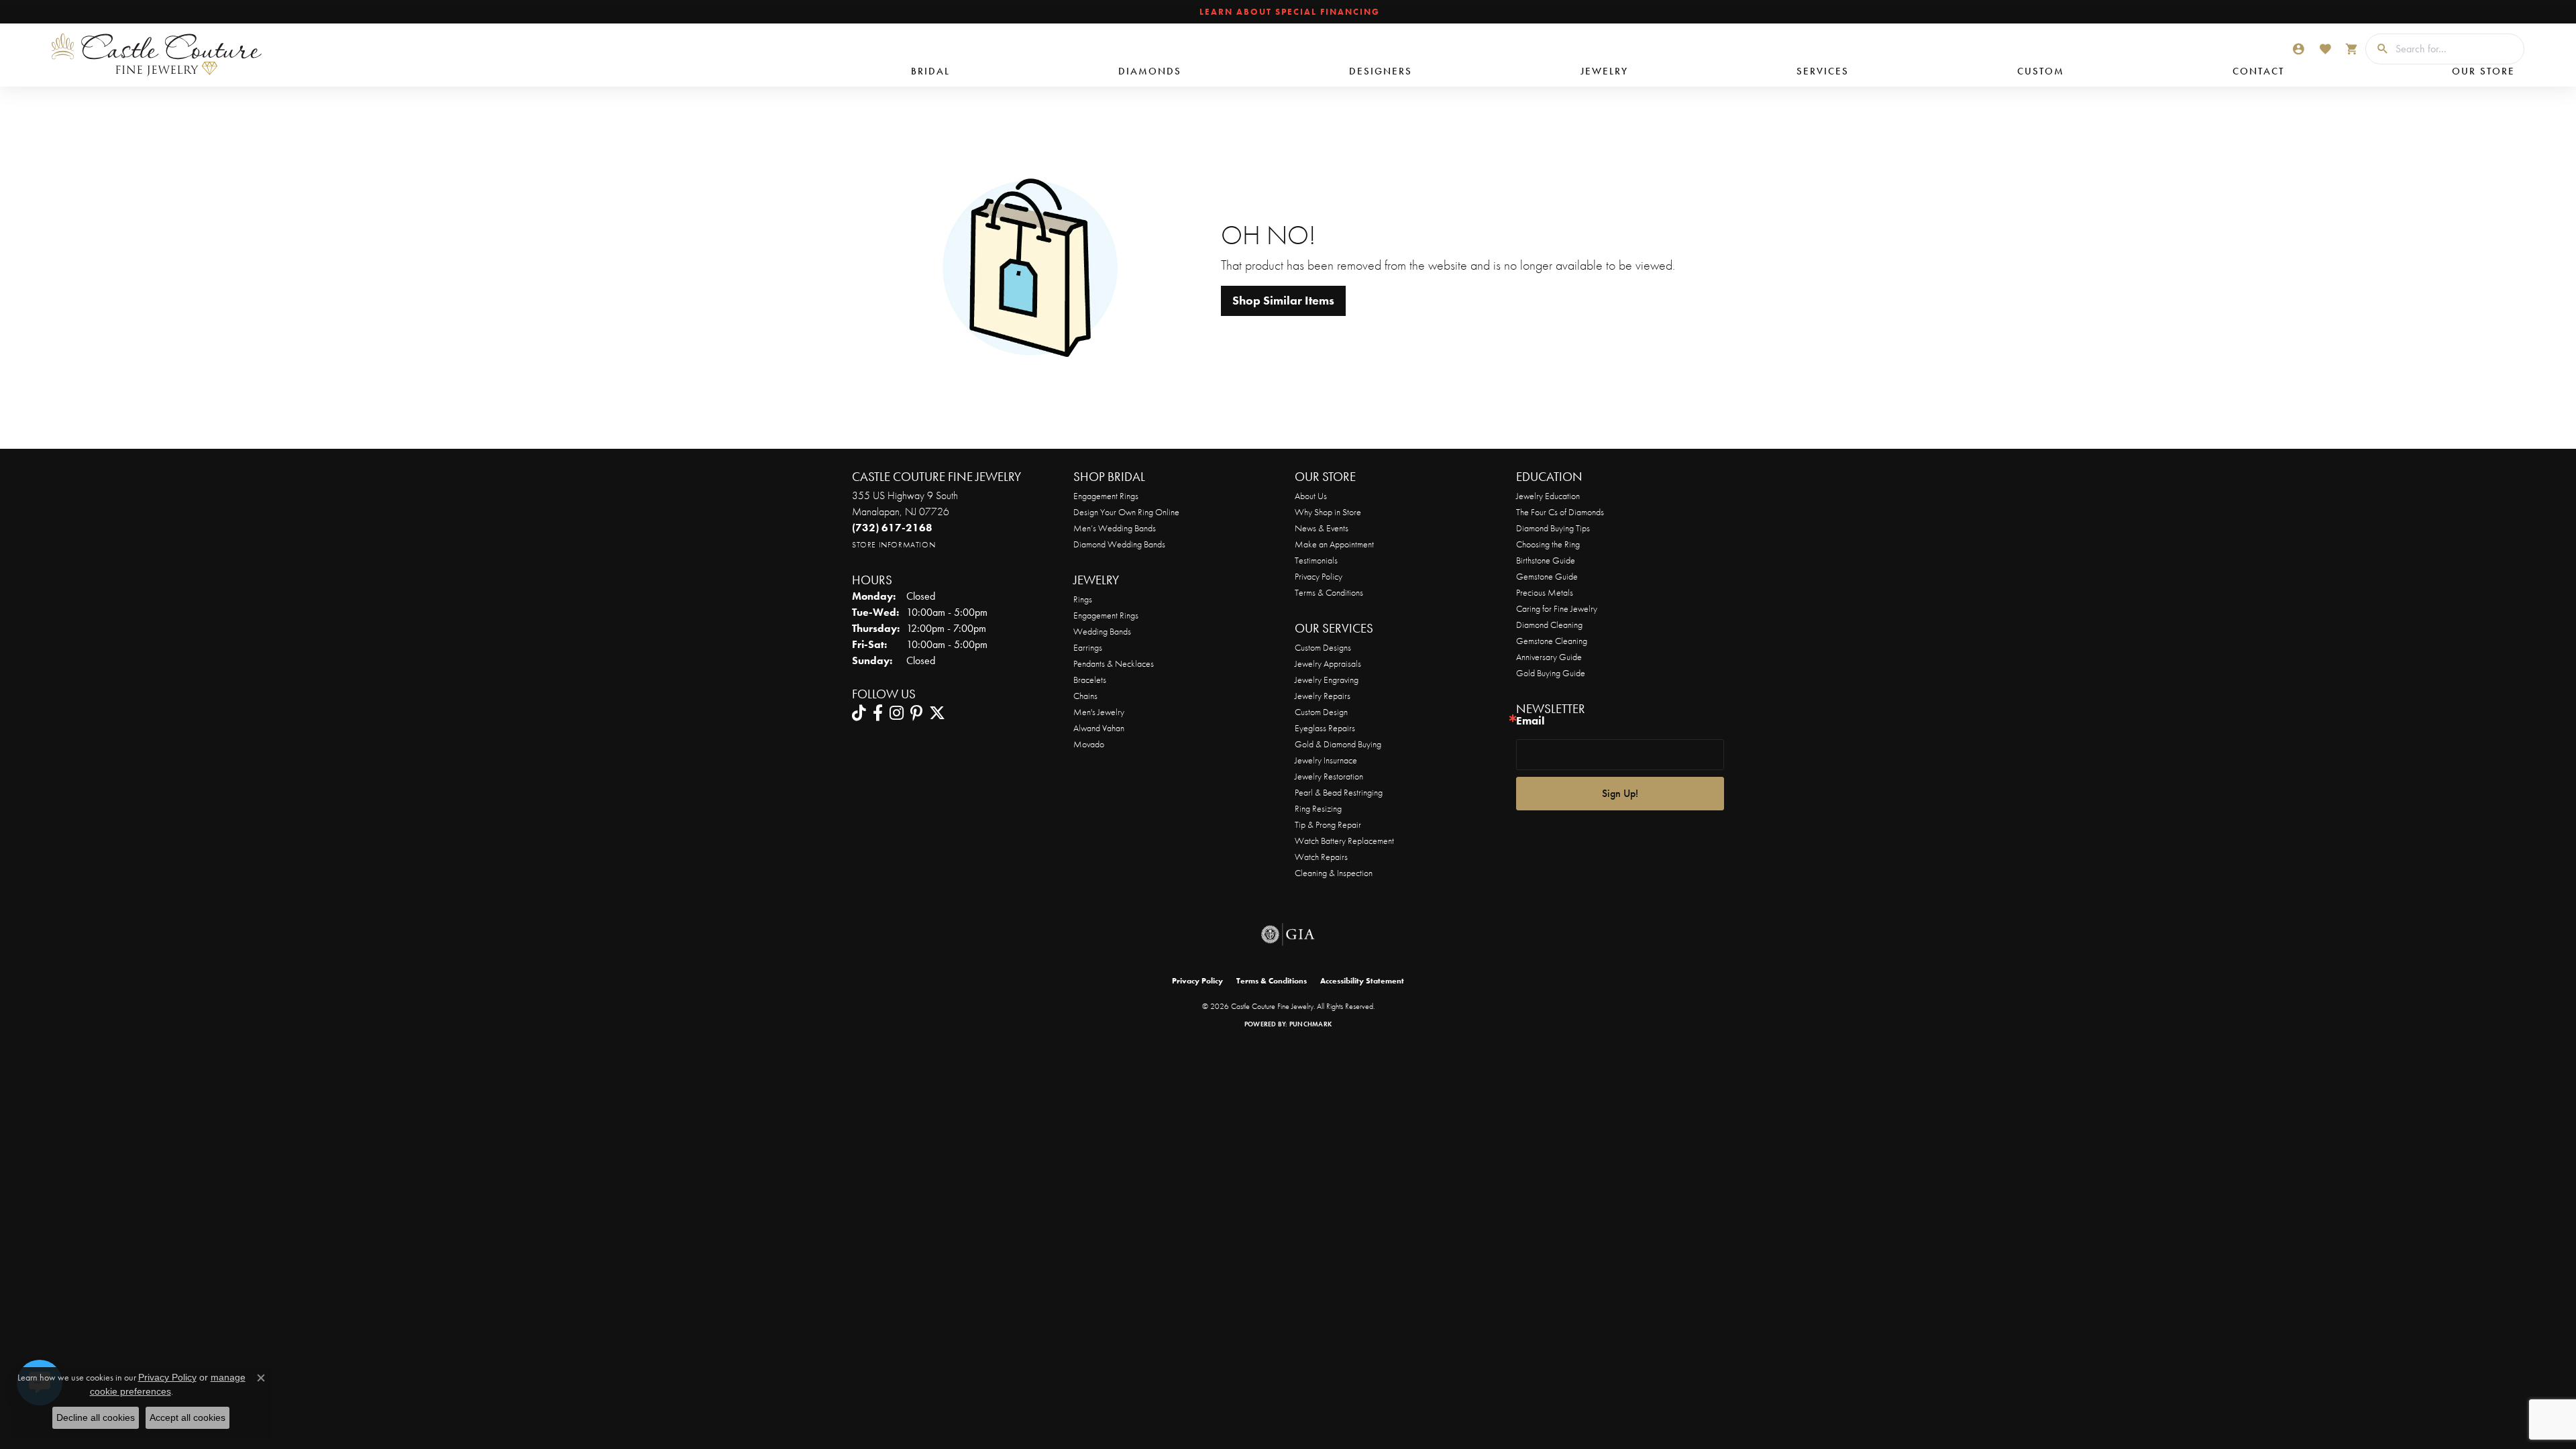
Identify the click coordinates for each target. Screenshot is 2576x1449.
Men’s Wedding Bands (1115, 528)
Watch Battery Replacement (1344, 841)
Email (1530, 721)
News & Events (1322, 528)
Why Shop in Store (1328, 512)
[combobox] (2456, 49)
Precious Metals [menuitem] (1545, 592)
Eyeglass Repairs (1325, 728)
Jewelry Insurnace (1326, 760)
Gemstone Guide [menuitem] (1547, 576)
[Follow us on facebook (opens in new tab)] (878, 713)
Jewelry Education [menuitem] (1548, 496)
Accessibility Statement (1362, 981)
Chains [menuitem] (1085, 696)
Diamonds (1150, 71)
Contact (2258, 71)
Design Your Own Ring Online (1126, 512)
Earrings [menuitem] (1088, 647)
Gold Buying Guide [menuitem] (1551, 673)
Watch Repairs (1321, 857)
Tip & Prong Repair (1328, 824)
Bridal (930, 71)
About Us (1311, 496)
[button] (2298, 49)
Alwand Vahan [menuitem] (1099, 728)
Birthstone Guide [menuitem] (1546, 560)
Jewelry (1604, 71)
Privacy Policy (1319, 576)
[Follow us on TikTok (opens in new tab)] (859, 713)
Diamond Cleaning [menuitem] (1549, 625)
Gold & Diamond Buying (1338, 744)
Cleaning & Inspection (1334, 873)
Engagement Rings (1106, 496)
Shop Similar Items (1283, 301)
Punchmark (1310, 1024)
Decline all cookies (96, 1417)
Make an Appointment (1334, 544)
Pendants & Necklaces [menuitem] (1114, 663)
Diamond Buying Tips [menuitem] (1553, 528)
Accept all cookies (187, 1417)
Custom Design (1321, 712)
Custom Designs (1323, 647)
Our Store (2483, 71)
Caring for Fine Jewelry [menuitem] (1557, 608)
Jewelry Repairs (1323, 696)
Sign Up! (1620, 793)
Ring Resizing (1318, 808)
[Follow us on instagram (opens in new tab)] (897, 713)
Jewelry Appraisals (1328, 663)
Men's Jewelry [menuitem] (1099, 712)
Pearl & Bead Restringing (1339, 792)
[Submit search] (2377, 49)
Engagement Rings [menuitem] (1106, 615)
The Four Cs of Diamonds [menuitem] (1560, 512)
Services (1823, 71)
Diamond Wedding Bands (1119, 544)
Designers (1381, 71)
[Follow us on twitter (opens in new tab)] (937, 713)
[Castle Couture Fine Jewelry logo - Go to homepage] (141, 55)
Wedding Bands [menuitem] (1102, 631)
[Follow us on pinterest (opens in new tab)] (916, 713)
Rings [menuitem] (1083, 599)
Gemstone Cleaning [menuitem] (1552, 641)
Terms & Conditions (1329, 592)
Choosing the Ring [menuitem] (1548, 544)
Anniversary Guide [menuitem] (1549, 657)
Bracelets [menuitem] (1090, 680)
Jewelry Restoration (1329, 776)
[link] (1288, 12)
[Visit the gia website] (1288, 934)
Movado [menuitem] (1089, 744)
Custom (2041, 71)
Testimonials (1316, 560)
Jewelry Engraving (1327, 680)
